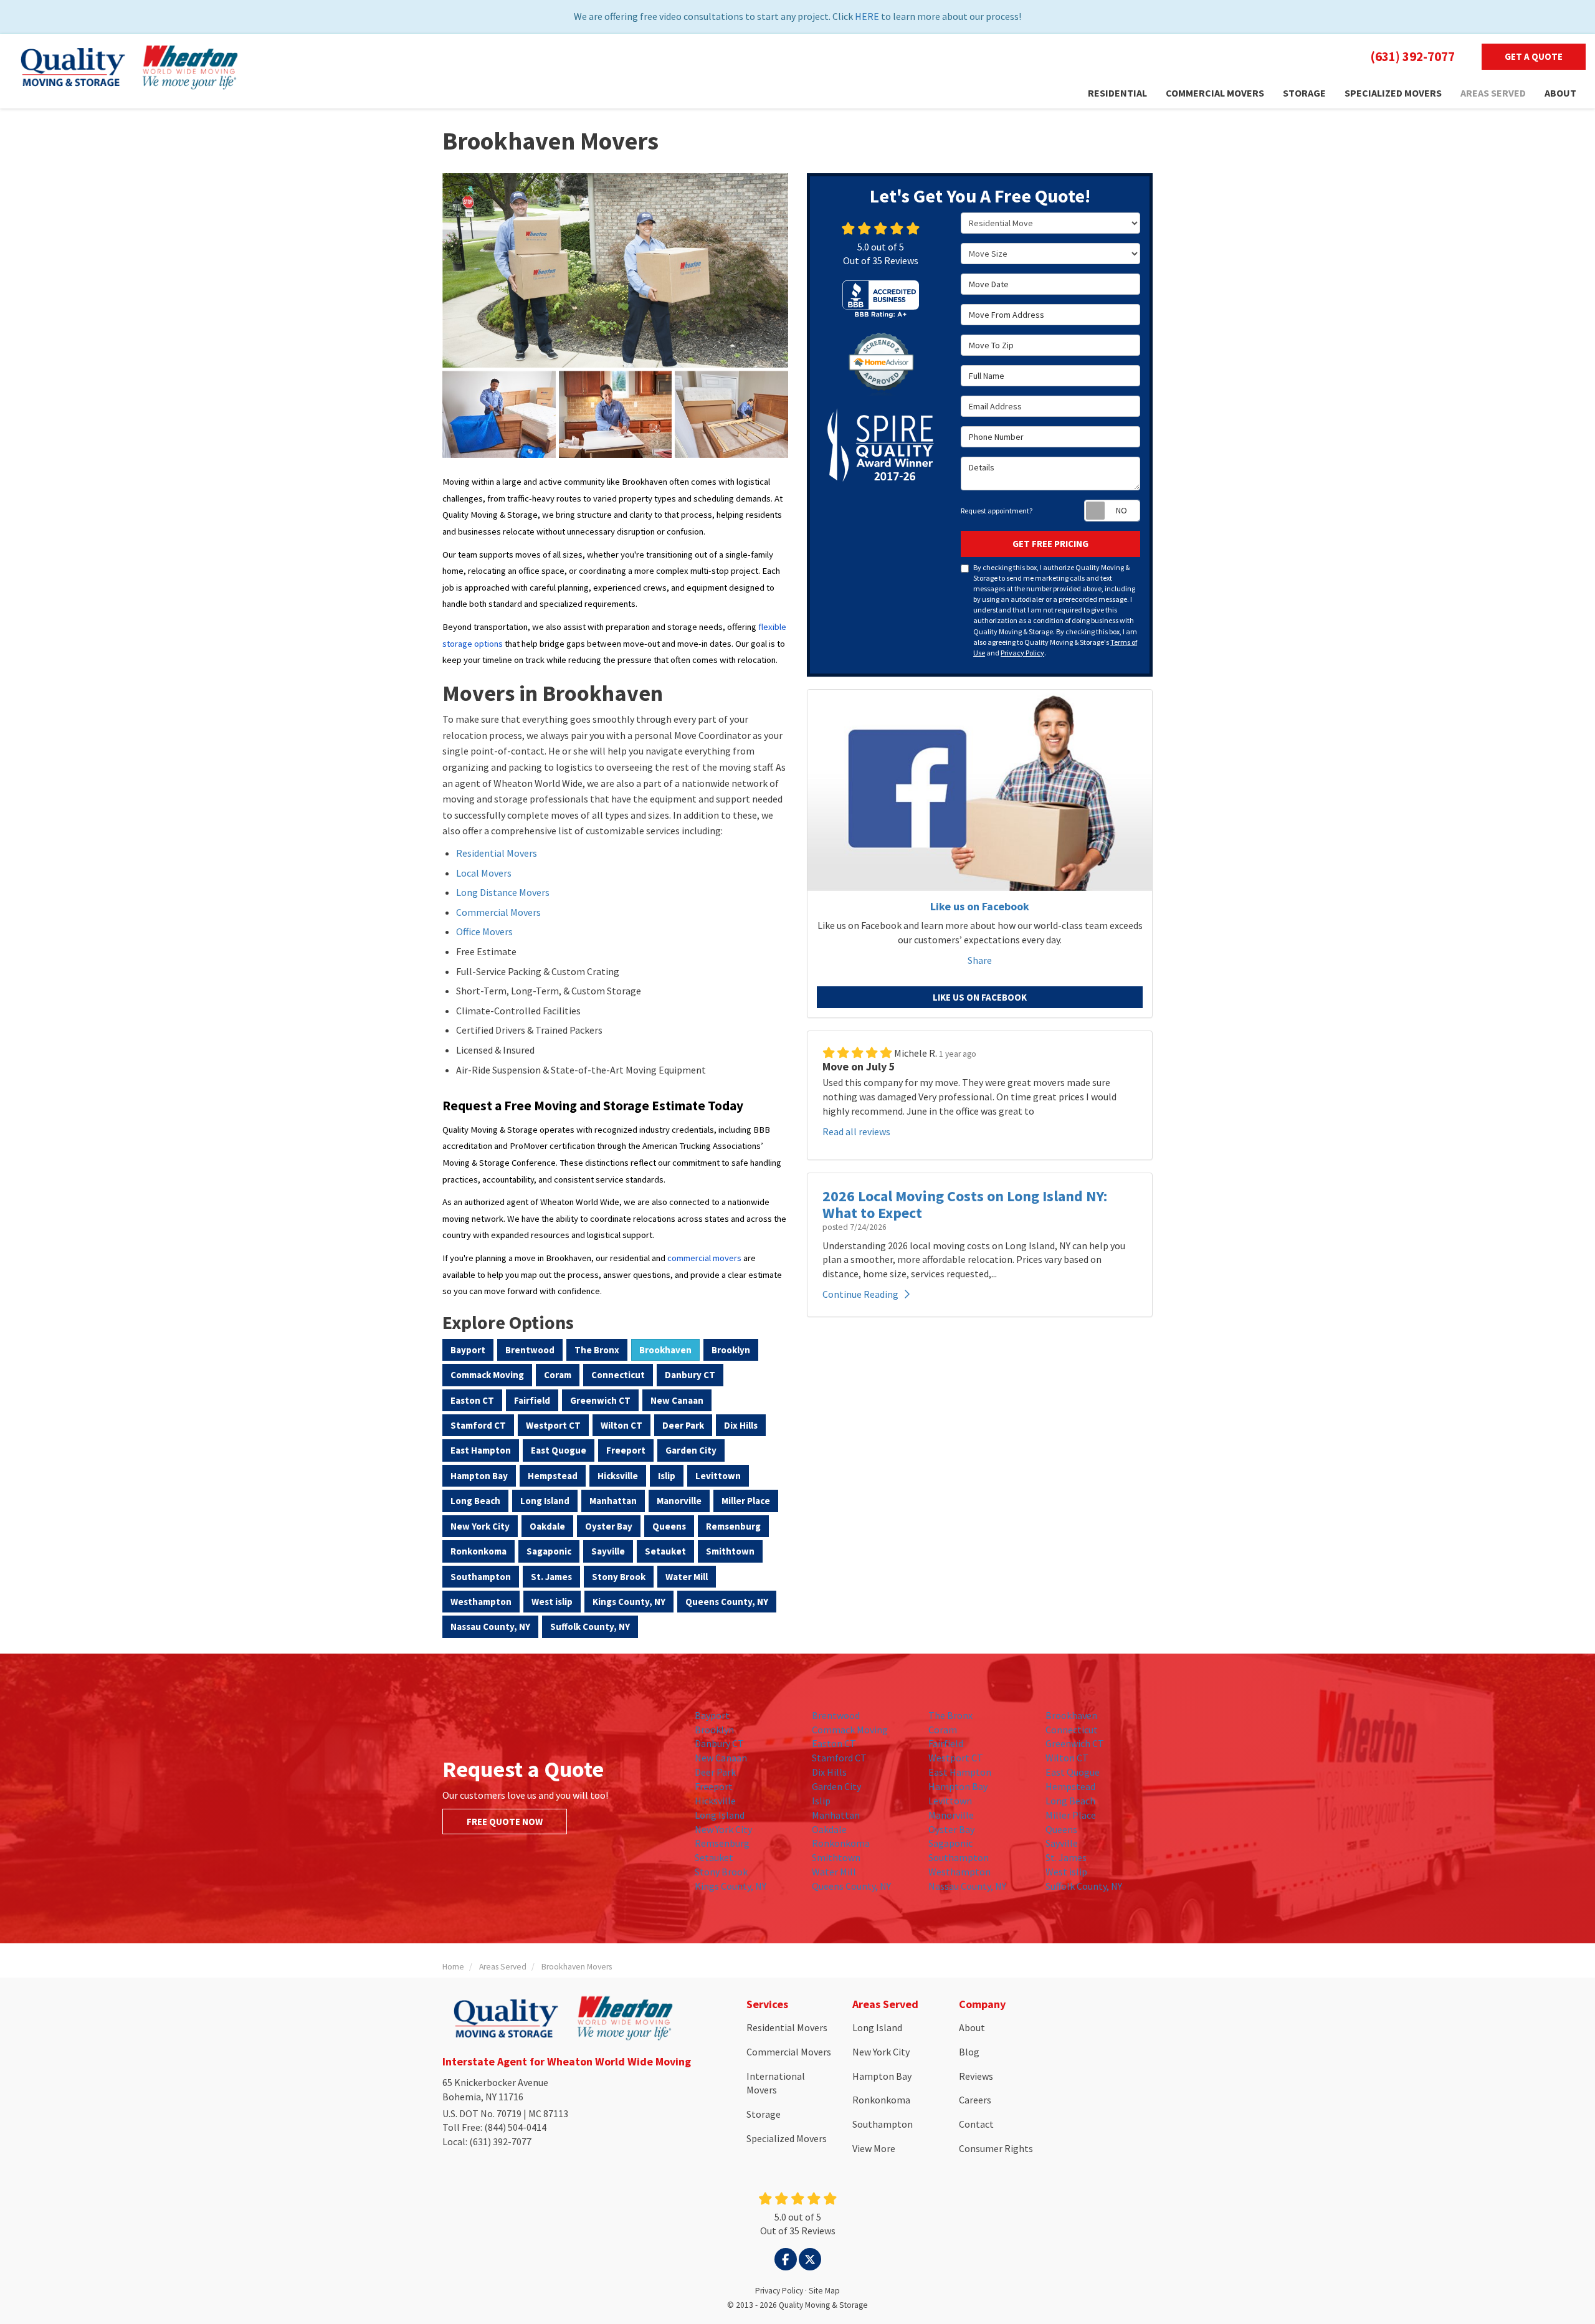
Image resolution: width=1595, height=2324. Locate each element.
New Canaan (677, 1400)
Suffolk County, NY (590, 1626)
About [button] (1560, 93)
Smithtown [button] (836, 1857)
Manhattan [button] (836, 1815)
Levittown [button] (950, 1801)
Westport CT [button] (956, 1758)
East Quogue (559, 1450)
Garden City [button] (836, 1786)
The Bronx (597, 1350)
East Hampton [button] (960, 1772)
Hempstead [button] (1070, 1786)
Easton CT (472, 1400)
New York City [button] (723, 1829)
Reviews (976, 2076)
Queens (669, 1526)
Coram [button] (943, 1730)
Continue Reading (860, 1294)
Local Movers (484, 873)
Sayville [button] (1062, 1843)
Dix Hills (741, 1425)
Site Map (824, 2291)
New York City (480, 1526)
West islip (552, 1602)
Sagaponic (549, 1551)
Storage (764, 2114)
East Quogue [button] (1073, 1772)
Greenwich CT (600, 1400)
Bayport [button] (712, 1715)
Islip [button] (821, 1801)
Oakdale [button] (829, 1829)
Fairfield (532, 1400)
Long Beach (475, 1501)
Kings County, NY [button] (731, 1886)
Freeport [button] (714, 1786)
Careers (975, 2100)
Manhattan (613, 1501)
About (972, 2027)
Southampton (481, 1577)
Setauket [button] (714, 1857)
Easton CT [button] (834, 1743)
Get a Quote (1534, 56)
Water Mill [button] (834, 1872)
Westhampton (481, 1602)
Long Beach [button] (1070, 1801)
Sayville (608, 1551)
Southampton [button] (959, 1857)
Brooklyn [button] (714, 1730)
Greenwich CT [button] (1075, 1743)
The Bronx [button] (950, 1715)
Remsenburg (733, 1526)
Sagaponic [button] (950, 1843)
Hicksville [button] (715, 1801)
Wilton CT (621, 1425)
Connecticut (618, 1375)
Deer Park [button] (715, 1772)
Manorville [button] (951, 1815)
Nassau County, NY (490, 1626)
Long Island (545, 1501)
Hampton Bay (479, 1476)
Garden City (691, 1450)
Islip (667, 1476)
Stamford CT (478, 1425)
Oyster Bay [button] (951, 1829)
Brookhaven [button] (1071, 1715)
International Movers (776, 2083)
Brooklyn (731, 1350)
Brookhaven (665, 1350)
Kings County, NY (629, 1602)
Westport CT (553, 1425)
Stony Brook (619, 1577)
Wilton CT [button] (1067, 1758)
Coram (558, 1375)
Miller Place (746, 1501)
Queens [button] (1061, 1829)
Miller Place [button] (1071, 1815)
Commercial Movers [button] (1215, 93)
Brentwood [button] (836, 1715)
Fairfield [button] (946, 1743)
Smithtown (730, 1551)
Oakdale (547, 1526)
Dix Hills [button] (829, 1772)
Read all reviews (856, 1131)
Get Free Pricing (1050, 544)
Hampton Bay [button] (958, 1786)
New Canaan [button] (721, 1758)
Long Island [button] (720, 1815)
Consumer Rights (996, 2148)
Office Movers (484, 931)
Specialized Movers (787, 2138)
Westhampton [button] (959, 1872)
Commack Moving (487, 1375)
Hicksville (618, 1476)
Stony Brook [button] (721, 1872)
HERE (867, 16)
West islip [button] (1066, 1872)
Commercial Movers (498, 912)
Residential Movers (497, 853)
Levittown (718, 1476)
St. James (551, 1577)
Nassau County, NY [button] (967, 1886)
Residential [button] (1117, 93)
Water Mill (687, 1577)
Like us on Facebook (980, 997)
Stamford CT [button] (839, 1758)
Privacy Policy (1022, 653)
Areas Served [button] (1493, 93)
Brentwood (530, 1350)
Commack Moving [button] (850, 1730)
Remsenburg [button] (722, 1843)
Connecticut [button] (1072, 1730)
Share (980, 960)
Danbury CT (690, 1375)
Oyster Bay (609, 1526)
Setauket (665, 1551)
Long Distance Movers (503, 892)
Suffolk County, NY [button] (1084, 1886)
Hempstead (553, 1476)
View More (874, 2148)
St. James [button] (1066, 1857)
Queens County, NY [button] (851, 1886)
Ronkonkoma (478, 1551)
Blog (969, 2052)
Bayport (468, 1350)
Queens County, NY (727, 1602)
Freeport (626, 1450)
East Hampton (481, 1450)
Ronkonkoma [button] (841, 1843)
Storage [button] (1304, 93)
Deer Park (683, 1425)
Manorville (679, 1501)
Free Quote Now (505, 1822)
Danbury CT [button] (719, 1743)
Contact (976, 2124)
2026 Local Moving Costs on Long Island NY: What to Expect (965, 1204)
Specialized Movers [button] (1393, 93)
